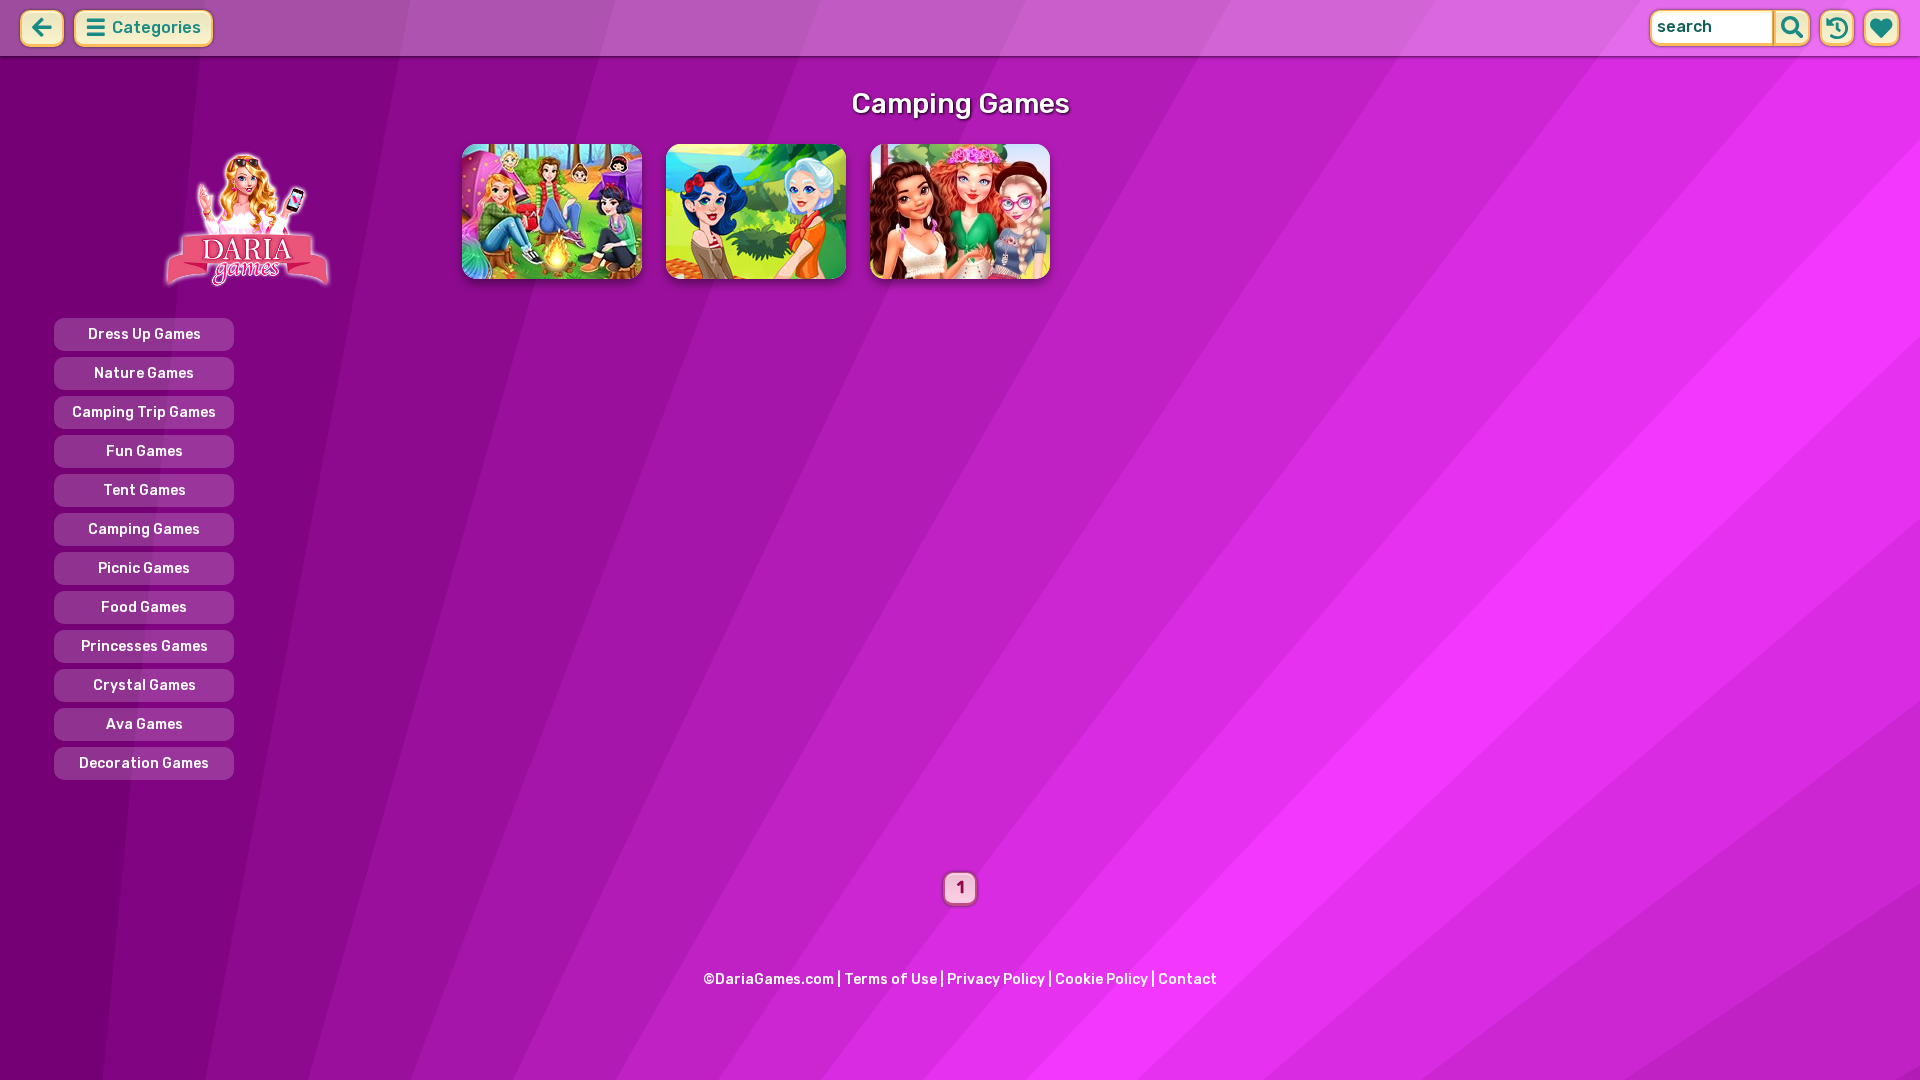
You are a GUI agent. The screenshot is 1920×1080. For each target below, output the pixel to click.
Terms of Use (890, 979)
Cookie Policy (1101, 979)
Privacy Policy (996, 979)
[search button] (1792, 28)
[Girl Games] (246, 220)
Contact (1187, 979)
